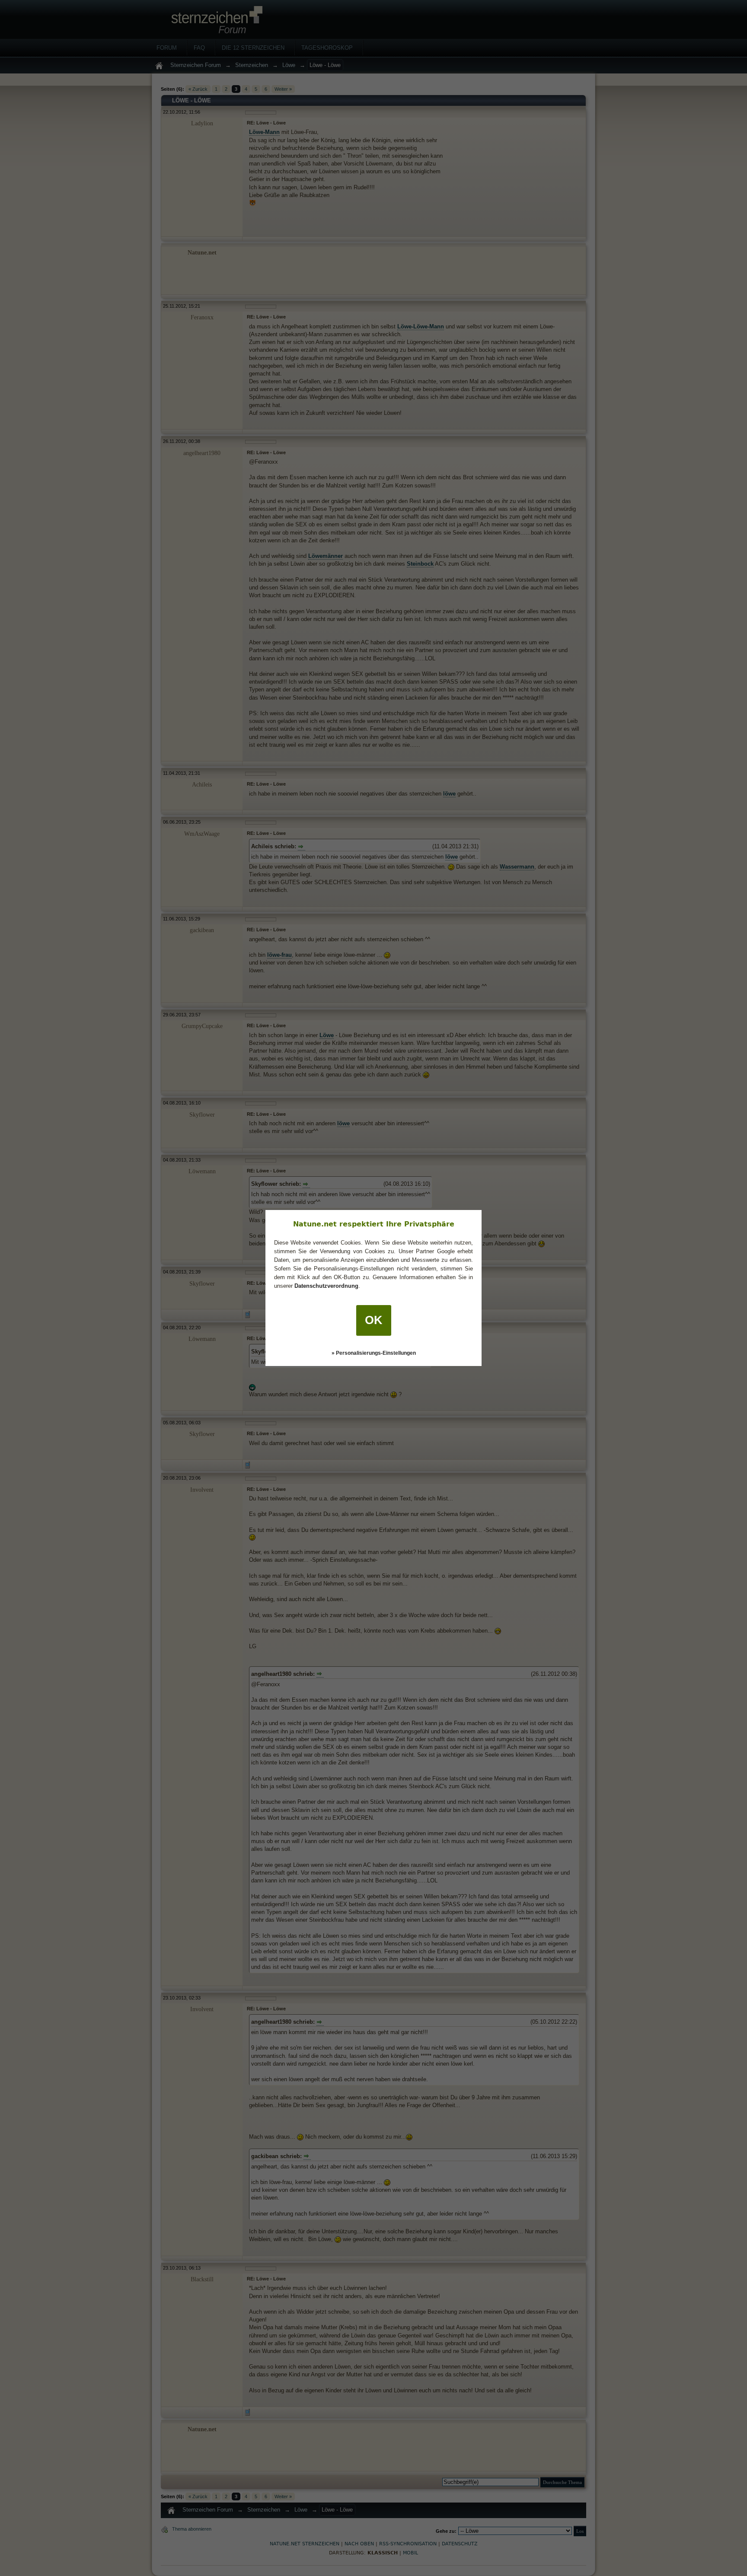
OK (374, 1320)
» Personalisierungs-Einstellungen (374, 1353)
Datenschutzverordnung (326, 1286)
